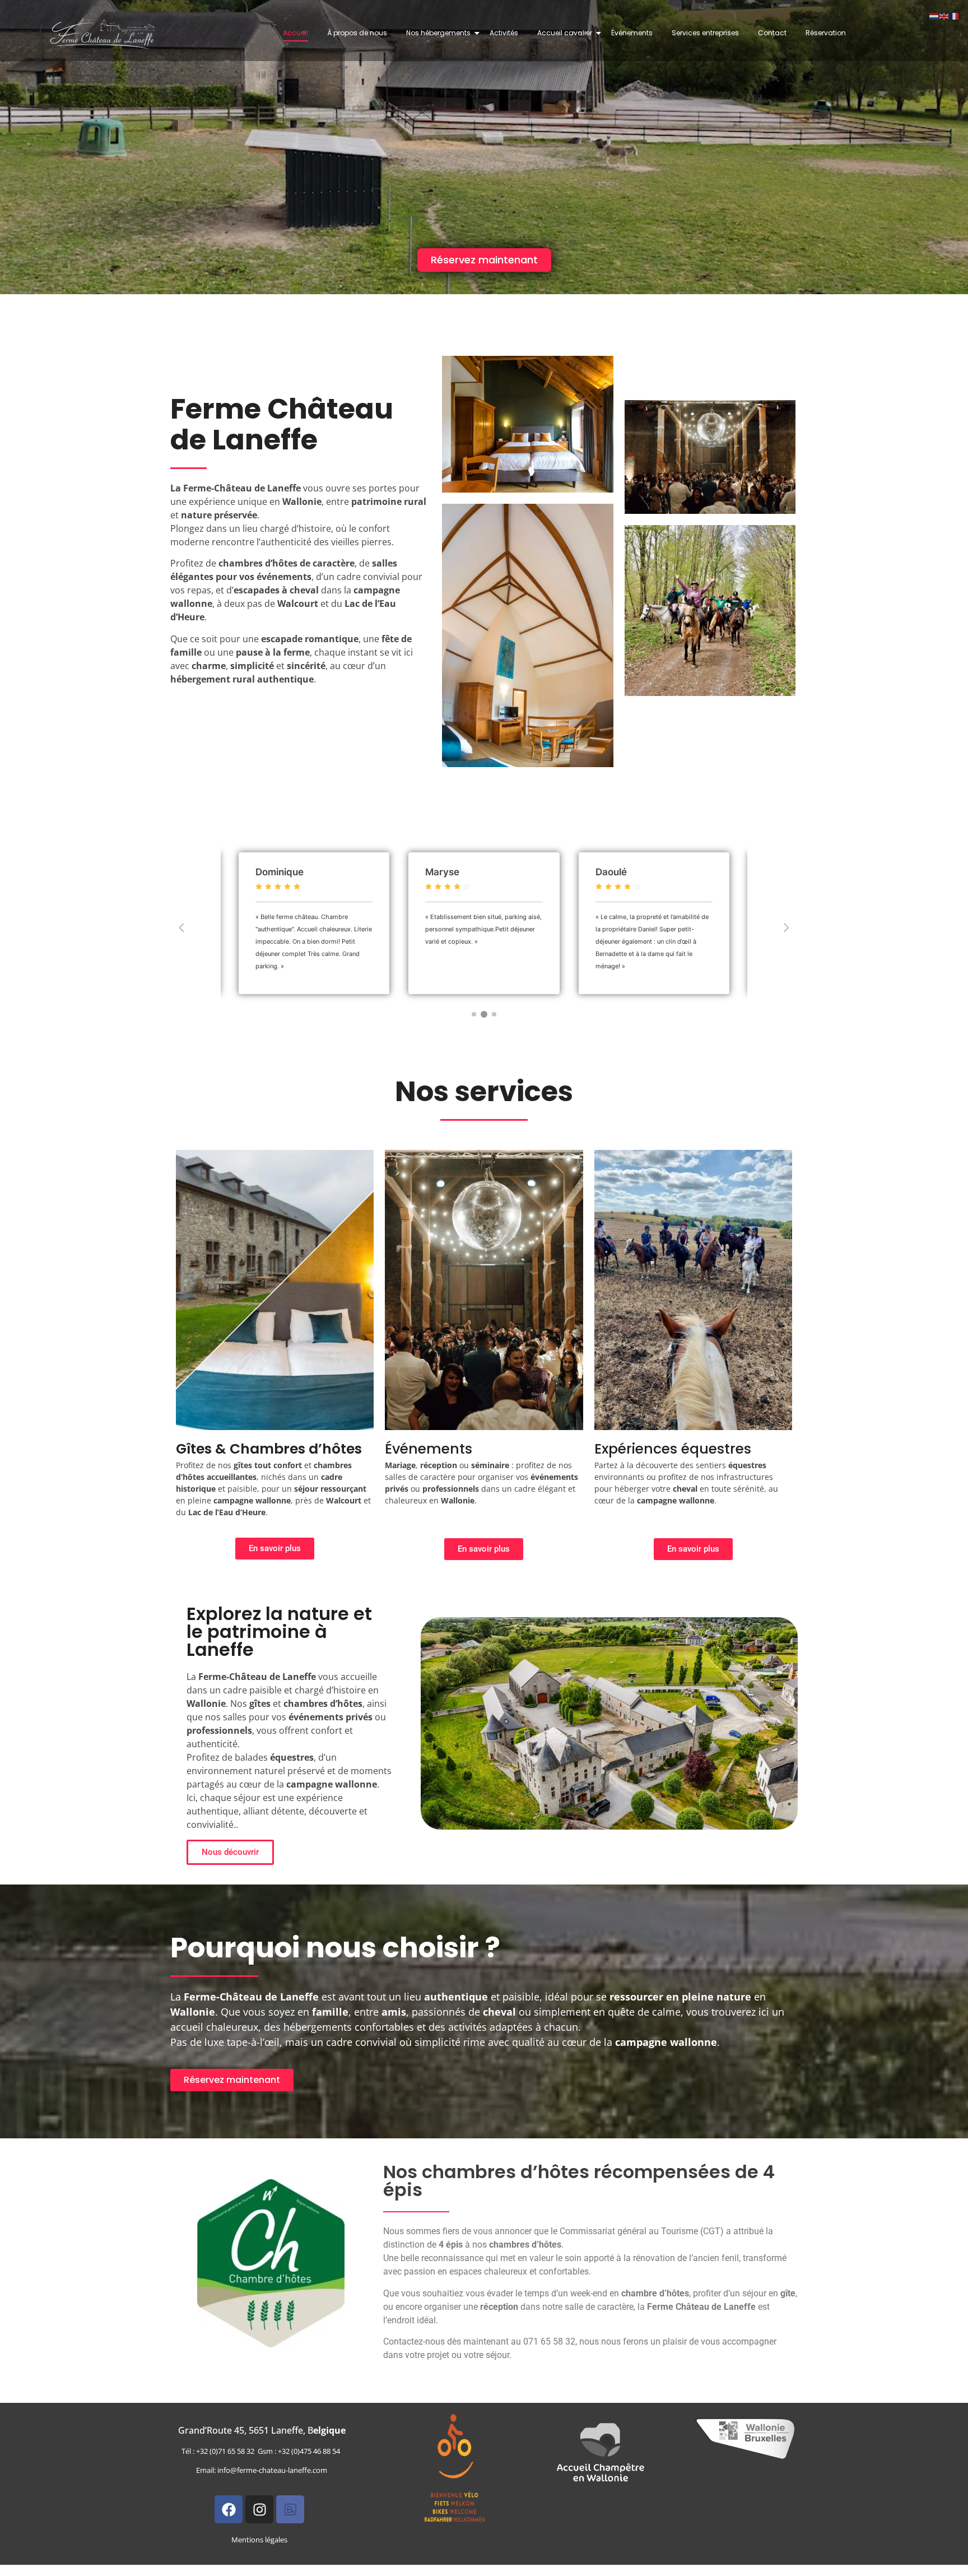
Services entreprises (705, 33)
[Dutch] (934, 15)
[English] (944, 15)
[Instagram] (259, 2509)
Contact (772, 33)
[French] (955, 15)
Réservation (826, 33)
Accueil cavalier (565, 33)
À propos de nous (357, 33)
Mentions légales (259, 2540)
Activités (504, 33)
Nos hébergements (438, 33)
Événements (632, 33)
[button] (182, 928)
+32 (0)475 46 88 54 (311, 2451)
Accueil (295, 33)
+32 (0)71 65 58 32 (227, 2451)
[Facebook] (229, 2509)
